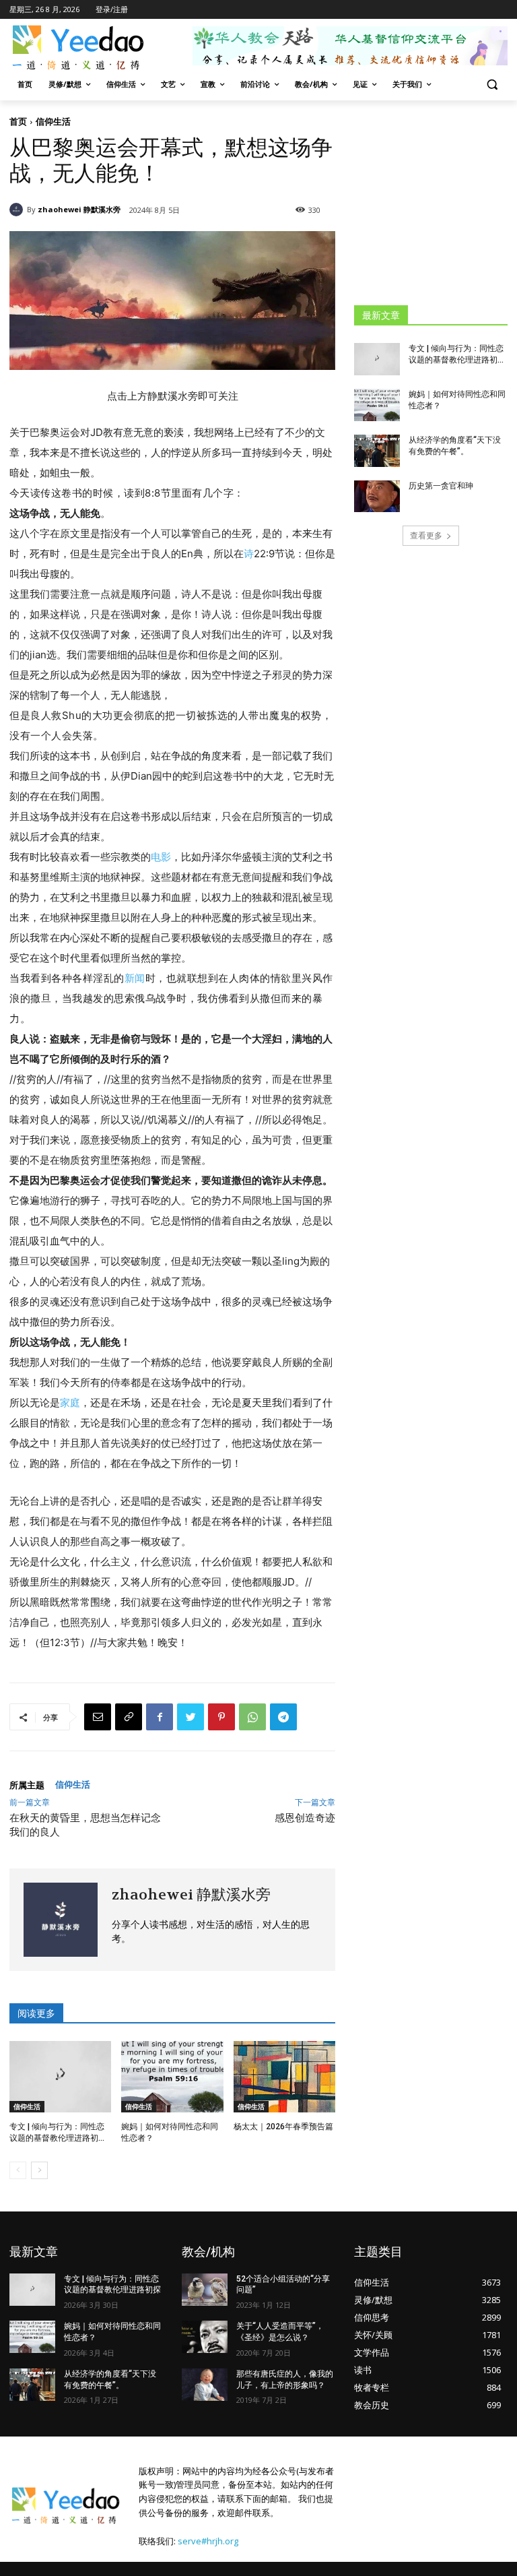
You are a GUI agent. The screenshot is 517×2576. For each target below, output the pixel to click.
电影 (161, 857)
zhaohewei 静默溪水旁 (79, 209)
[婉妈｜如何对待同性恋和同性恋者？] (172, 2077)
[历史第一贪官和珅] (377, 497)
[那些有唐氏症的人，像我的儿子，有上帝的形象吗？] (205, 2385)
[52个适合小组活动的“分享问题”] (205, 2290)
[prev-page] (18, 2170)
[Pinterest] (221, 1717)
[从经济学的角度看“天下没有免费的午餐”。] (377, 451)
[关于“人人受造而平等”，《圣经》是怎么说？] (205, 2337)
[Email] (98, 1717)
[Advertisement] (436, 202)
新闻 (135, 978)
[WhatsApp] (252, 1717)
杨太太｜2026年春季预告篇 (283, 2127)
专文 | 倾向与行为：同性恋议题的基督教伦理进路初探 (112, 2285)
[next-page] (39, 2170)
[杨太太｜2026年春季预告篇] (284, 2077)
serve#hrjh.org (208, 2541)
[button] (492, 85)
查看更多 (426, 535)
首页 (18, 121)
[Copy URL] (129, 1717)
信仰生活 (53, 121)
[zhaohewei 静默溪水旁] (18, 210)
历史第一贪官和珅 (441, 486)
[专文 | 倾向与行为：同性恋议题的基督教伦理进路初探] (60, 2077)
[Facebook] (160, 1717)
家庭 (70, 1403)
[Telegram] (283, 1717)
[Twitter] (191, 1717)
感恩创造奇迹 (305, 1818)
